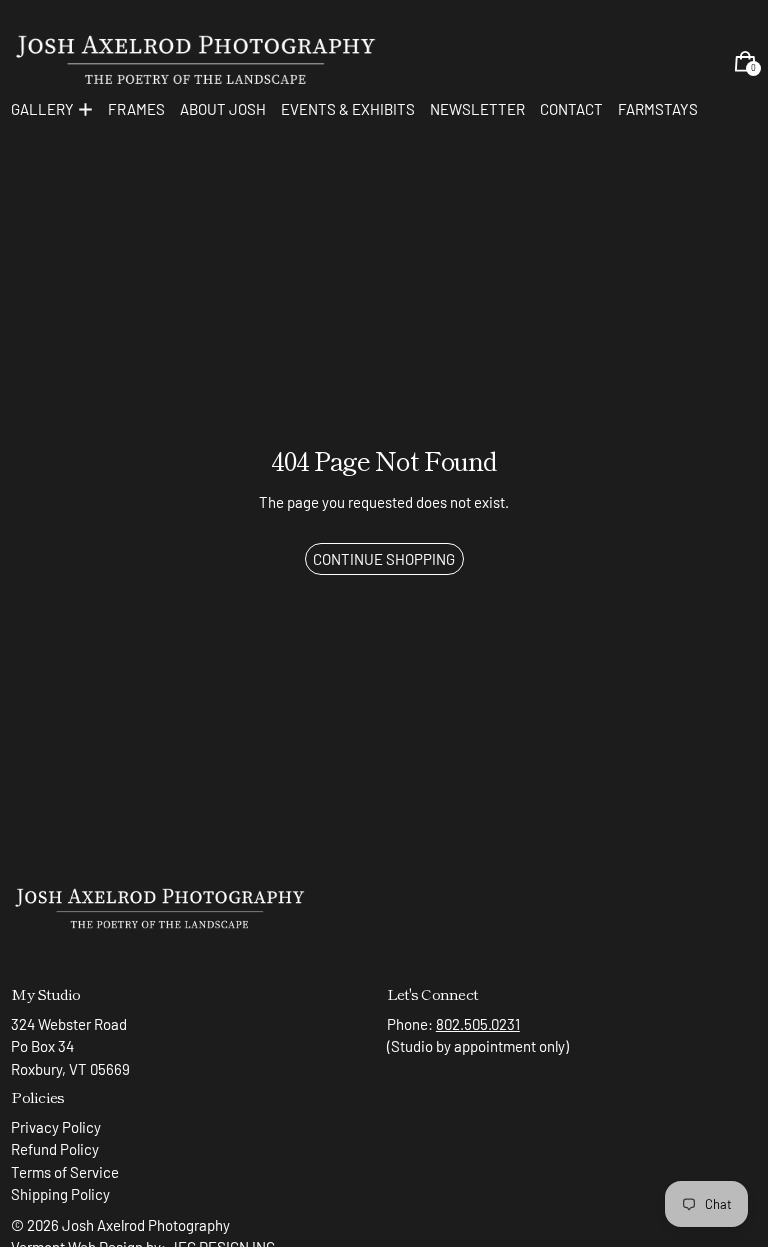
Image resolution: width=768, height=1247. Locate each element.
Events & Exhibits (348, 109)
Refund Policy (55, 1149)
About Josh (223, 109)
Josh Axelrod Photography (146, 1225)
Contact (571, 109)
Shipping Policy (60, 1194)
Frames (136, 109)
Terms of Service (65, 1172)
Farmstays (658, 109)
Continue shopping (384, 559)
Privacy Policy (56, 1127)
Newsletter (477, 109)
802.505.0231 (478, 1024)
